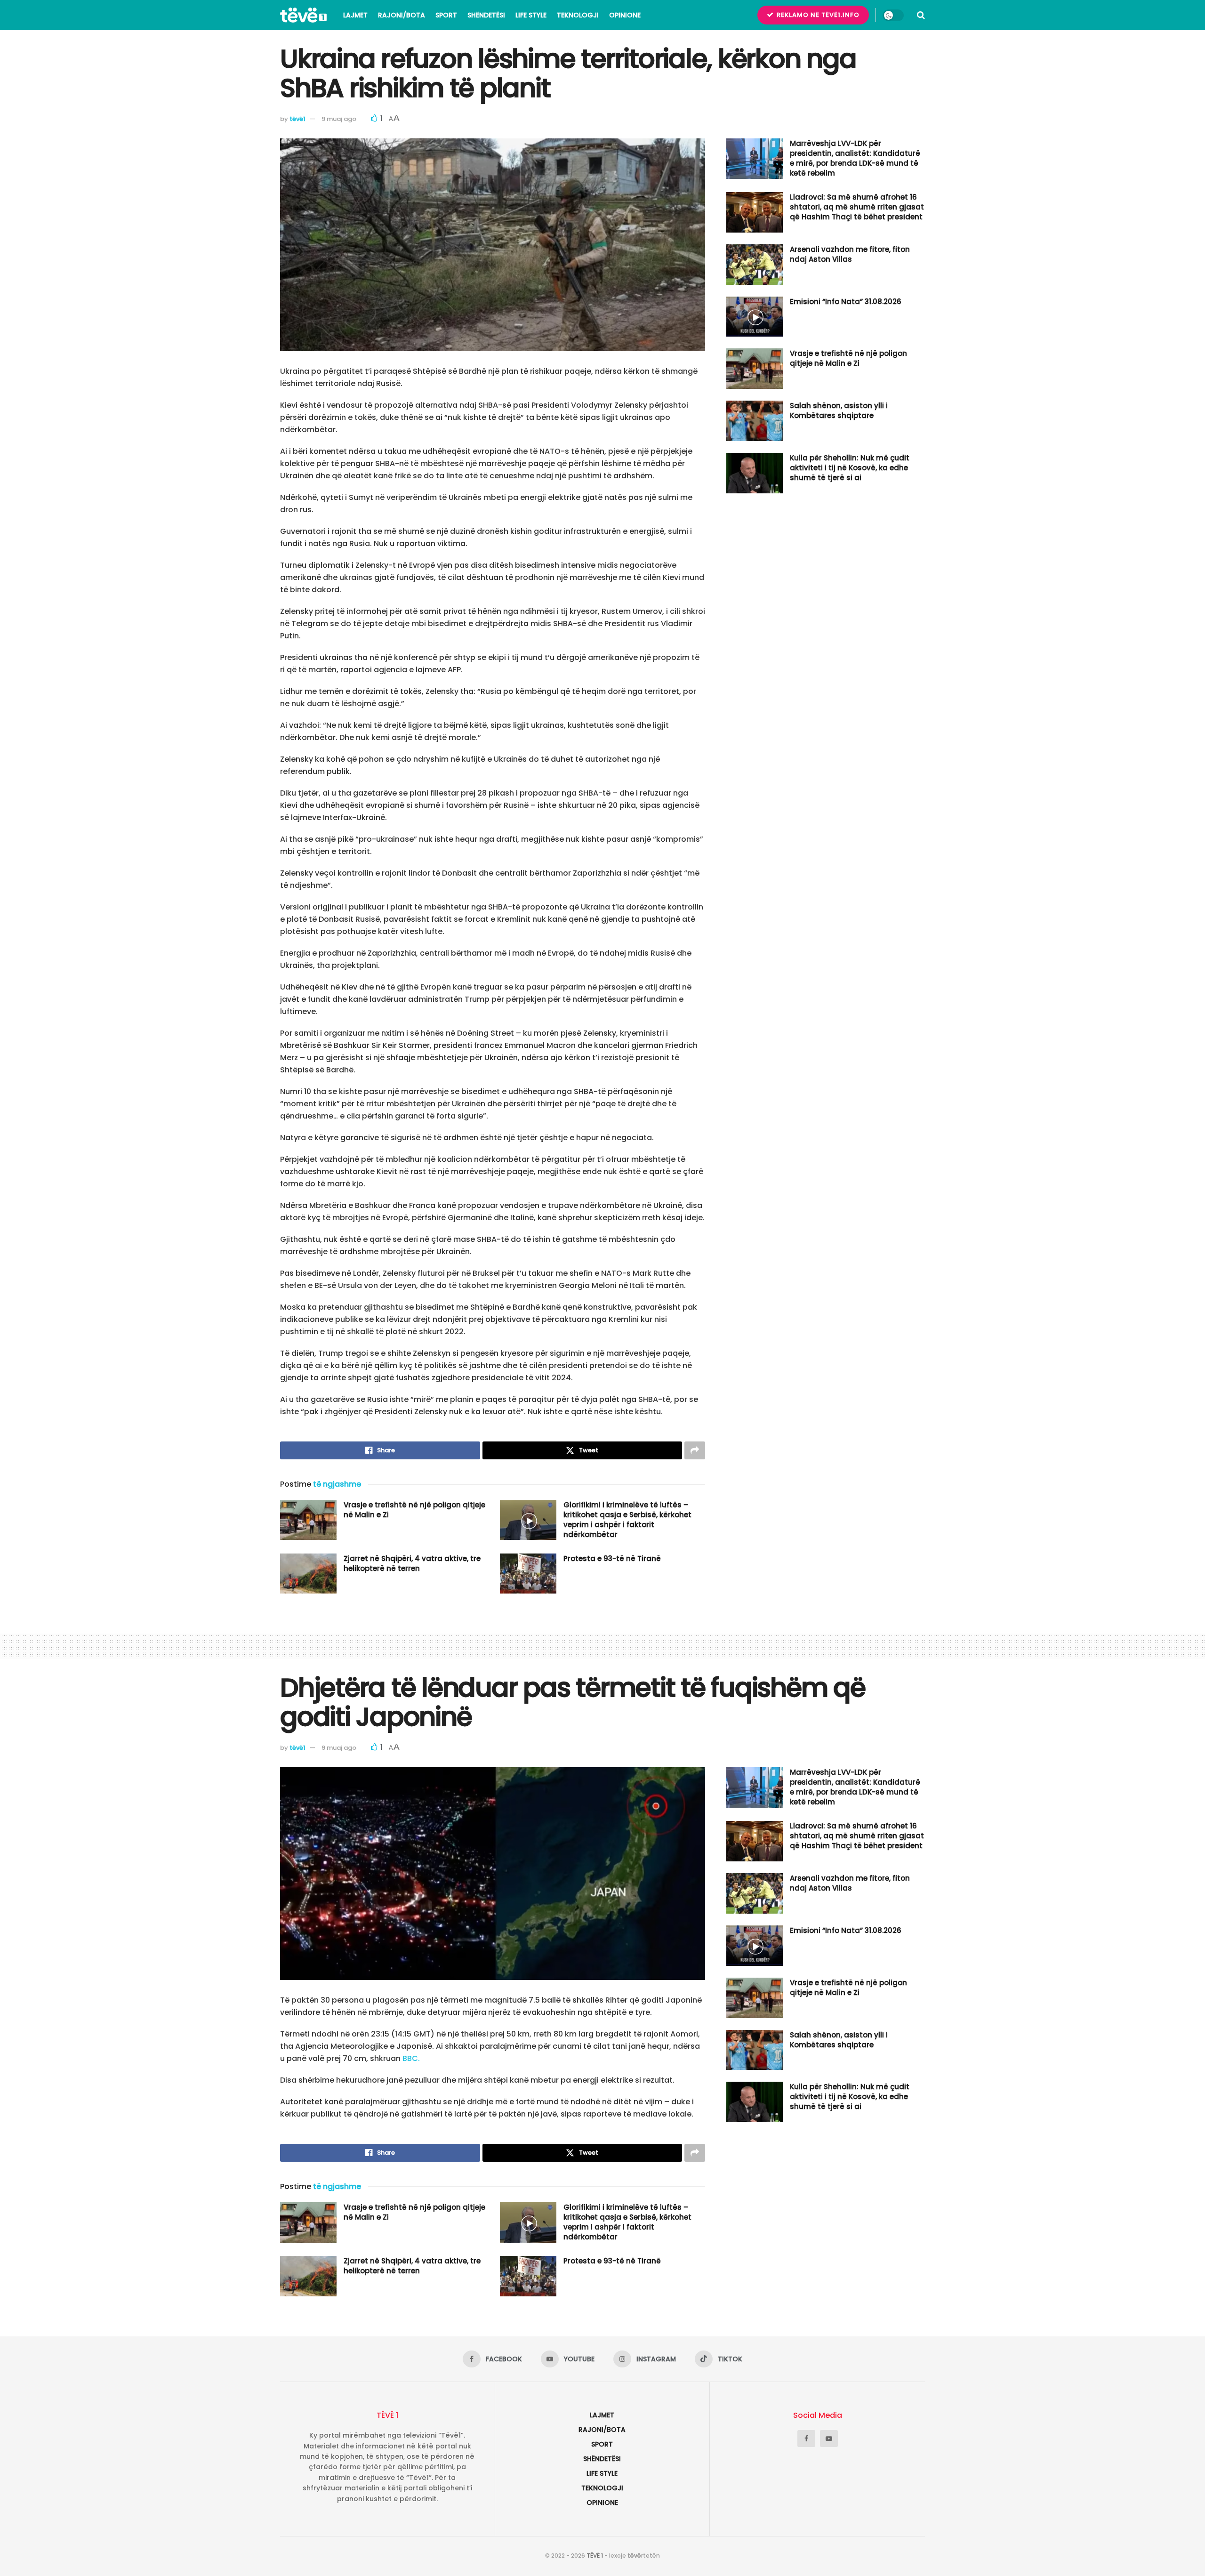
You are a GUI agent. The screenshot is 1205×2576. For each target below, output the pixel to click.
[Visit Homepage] (303, 15)
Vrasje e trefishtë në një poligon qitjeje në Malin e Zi (848, 358)
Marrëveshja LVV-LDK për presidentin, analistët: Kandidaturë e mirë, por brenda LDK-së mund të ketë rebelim (855, 158)
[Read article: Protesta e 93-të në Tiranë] (528, 1574)
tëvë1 (297, 119)
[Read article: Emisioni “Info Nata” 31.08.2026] (755, 317)
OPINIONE (625, 15)
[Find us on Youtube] (829, 2439)
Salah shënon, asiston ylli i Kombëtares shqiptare (839, 411)
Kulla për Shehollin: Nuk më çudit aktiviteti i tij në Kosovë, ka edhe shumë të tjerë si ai (850, 468)
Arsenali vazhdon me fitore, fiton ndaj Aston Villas (850, 254)
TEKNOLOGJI (578, 15)
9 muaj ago (339, 119)
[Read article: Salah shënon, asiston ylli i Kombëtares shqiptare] (755, 421)
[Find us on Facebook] (806, 2439)
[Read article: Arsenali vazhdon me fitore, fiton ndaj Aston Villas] (755, 265)
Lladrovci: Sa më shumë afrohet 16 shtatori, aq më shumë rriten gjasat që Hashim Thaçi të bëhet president (857, 207)
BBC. (411, 2058)
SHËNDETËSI (486, 15)
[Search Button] (921, 15)
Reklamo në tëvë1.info (817, 15)
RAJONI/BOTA (402, 15)
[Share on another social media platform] (695, 1450)
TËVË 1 (595, 2556)
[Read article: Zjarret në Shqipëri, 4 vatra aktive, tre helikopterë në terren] (308, 1574)
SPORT (446, 15)
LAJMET (355, 15)
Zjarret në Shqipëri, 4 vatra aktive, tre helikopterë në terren (412, 1563)
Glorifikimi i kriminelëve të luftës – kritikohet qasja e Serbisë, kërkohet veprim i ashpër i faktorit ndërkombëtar (627, 1520)
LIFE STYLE (531, 15)
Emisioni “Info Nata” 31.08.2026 (846, 302)
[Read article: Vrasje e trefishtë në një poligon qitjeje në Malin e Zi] (308, 1520)
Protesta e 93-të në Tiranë (612, 1558)
